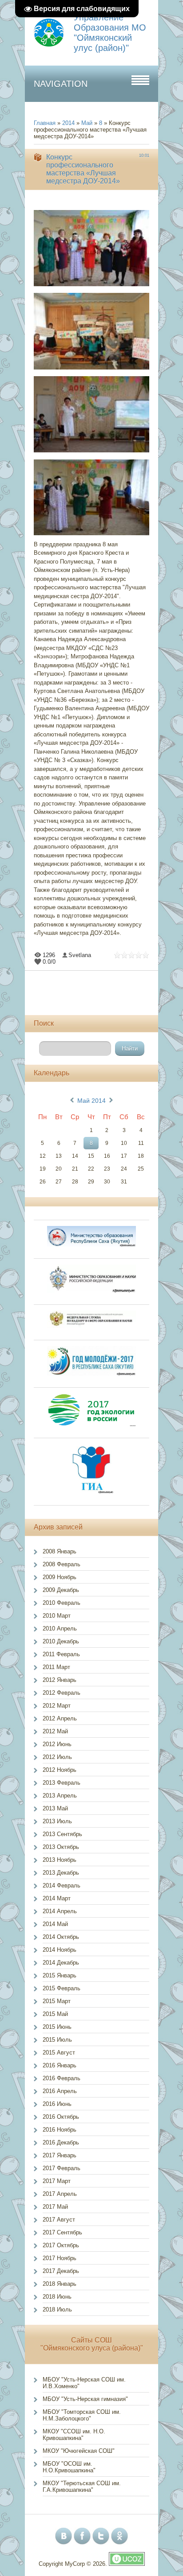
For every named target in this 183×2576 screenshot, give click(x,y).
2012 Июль (57, 1757)
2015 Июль (57, 2040)
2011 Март (56, 1667)
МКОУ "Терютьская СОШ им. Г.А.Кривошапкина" (82, 2487)
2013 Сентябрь (62, 1834)
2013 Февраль (62, 1783)
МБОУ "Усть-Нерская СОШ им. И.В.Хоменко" (84, 2383)
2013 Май (55, 1808)
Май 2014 (91, 1101)
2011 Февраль (61, 1654)
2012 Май (55, 1731)
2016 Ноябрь (60, 2130)
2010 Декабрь (61, 1641)
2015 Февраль (62, 1988)
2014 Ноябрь (60, 1950)
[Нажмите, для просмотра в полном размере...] (96, 286)
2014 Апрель (60, 1911)
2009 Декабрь (61, 1590)
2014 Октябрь (61, 1937)
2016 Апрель (60, 2091)
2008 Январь (60, 1551)
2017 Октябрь (61, 2245)
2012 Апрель (60, 1718)
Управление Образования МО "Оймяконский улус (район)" (110, 33)
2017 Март (57, 2181)
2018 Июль (57, 2309)
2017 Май (55, 2207)
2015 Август (59, 2053)
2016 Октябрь (61, 2117)
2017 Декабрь (61, 2271)
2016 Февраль (62, 2078)
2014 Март (57, 1898)
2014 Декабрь (61, 1963)
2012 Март (57, 1706)
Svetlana (80, 955)
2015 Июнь (57, 2027)
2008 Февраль (62, 1564)
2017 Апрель (60, 2194)
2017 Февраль (62, 2168)
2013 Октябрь (61, 1847)
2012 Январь (60, 1680)
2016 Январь (60, 2065)
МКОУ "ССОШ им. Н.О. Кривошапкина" (74, 2435)
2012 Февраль (62, 1693)
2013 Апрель (60, 1796)
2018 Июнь (57, 2297)
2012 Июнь (57, 1744)
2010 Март (57, 1616)
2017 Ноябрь (60, 2258)
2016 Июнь (57, 2104)
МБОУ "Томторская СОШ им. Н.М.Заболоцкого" (82, 2415)
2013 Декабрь (61, 1873)
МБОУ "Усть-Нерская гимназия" (85, 2399)
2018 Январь (60, 2284)
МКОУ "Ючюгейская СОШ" (79, 2451)
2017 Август (59, 2220)
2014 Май (55, 1924)
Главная (45, 123)
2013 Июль (57, 1821)
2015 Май (55, 2014)
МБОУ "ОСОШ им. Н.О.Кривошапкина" (69, 2467)
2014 (68, 123)
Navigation (61, 84)
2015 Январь (60, 1975)
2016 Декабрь (61, 2142)
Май (87, 123)
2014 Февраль (62, 1885)
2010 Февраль (62, 1603)
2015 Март (57, 2001)
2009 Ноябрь (60, 1577)
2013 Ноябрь (60, 1860)
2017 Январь (60, 2155)
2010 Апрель (60, 1628)
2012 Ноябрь (60, 1770)
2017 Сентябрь (62, 2232)
